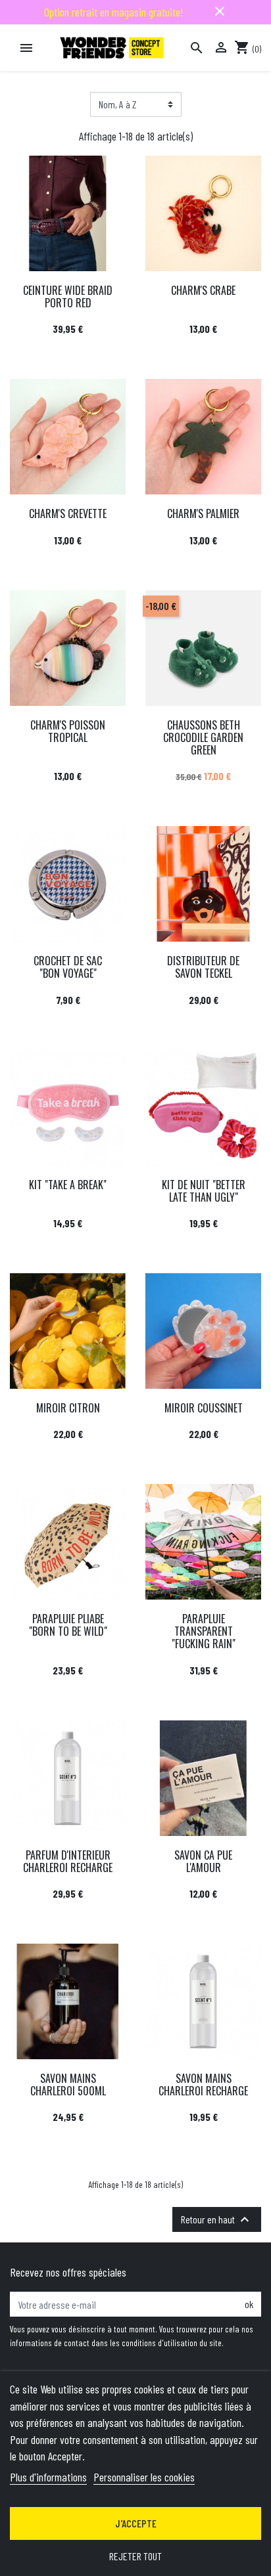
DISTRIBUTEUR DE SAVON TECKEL (203, 967)
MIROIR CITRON (68, 1408)
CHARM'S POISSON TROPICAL (68, 731)
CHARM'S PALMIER (203, 513)
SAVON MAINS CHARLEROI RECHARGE (203, 2085)
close (220, 11)
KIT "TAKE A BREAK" (68, 1185)
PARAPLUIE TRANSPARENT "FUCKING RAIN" (204, 1631)
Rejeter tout (135, 2556)
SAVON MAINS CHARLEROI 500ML (68, 2085)
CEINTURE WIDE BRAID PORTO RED (68, 296)
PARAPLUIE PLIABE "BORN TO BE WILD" (68, 1625)
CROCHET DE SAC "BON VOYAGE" (68, 967)
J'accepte (136, 2523)
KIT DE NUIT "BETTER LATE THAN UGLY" (204, 1191)
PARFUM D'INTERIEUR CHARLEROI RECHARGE (68, 1861)
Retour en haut (217, 2219)
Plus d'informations (48, 2477)
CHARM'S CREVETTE (68, 513)
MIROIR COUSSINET (204, 1408)
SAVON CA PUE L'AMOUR (203, 1861)
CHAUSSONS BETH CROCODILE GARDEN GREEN (203, 737)
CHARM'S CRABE (203, 290)
